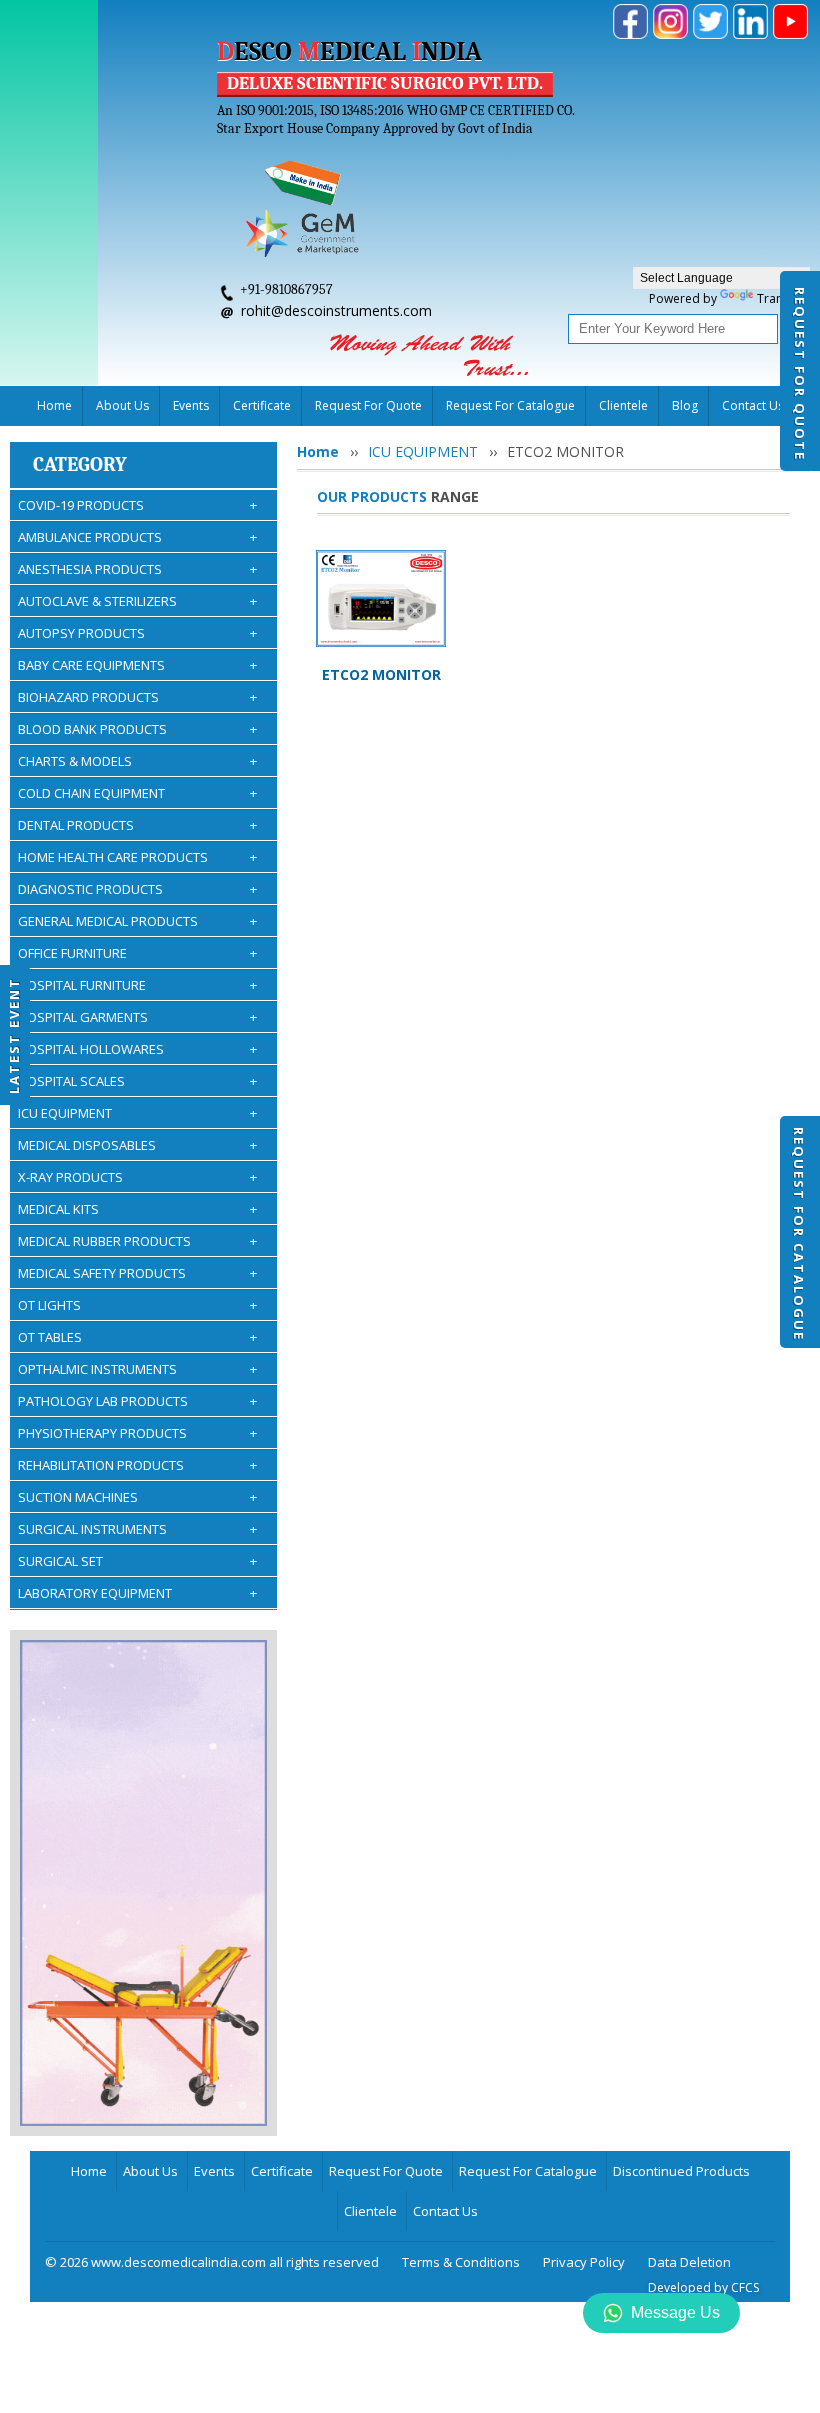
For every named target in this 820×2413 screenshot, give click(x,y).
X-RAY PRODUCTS (137, 1177)
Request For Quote (800, 374)
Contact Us (445, 2211)
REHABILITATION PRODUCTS (137, 1465)
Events (191, 405)
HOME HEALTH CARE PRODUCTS (137, 857)
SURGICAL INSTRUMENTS (137, 1529)
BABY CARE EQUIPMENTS (137, 665)
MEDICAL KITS (137, 1209)
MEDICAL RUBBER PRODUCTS (137, 1241)
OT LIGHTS (137, 1305)
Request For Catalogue (799, 1234)
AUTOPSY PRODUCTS (137, 633)
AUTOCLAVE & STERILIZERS (137, 601)
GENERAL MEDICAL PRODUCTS (137, 921)
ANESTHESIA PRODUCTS (137, 569)
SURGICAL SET (137, 1561)
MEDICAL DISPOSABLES (137, 1145)
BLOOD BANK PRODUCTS (137, 729)
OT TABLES (137, 1337)
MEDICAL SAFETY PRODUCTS (137, 1273)
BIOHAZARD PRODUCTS (137, 697)
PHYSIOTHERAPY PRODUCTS (137, 1433)
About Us (122, 405)
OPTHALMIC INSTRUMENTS (137, 1369)
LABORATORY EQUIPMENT (137, 1593)
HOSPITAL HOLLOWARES (137, 1049)
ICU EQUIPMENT (137, 1113)
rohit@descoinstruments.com (336, 310)
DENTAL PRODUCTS (137, 825)
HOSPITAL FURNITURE (137, 985)
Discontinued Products (681, 2171)
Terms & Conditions (461, 2262)
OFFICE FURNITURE (137, 953)
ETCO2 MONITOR (381, 674)
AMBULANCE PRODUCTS (137, 537)
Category (80, 464)
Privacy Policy (584, 2262)
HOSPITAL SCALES (137, 1081)
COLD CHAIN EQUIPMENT (137, 793)
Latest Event (14, 1035)
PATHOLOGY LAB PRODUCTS (137, 1401)
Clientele (623, 405)
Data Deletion (689, 2262)
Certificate (262, 405)
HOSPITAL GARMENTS (137, 1017)
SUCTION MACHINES (137, 1497)
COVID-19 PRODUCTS (137, 505)
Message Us (675, 2312)
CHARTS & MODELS (137, 761)
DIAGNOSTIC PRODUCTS (137, 889)
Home (54, 405)
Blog (685, 405)
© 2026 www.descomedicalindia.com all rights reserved (212, 2262)
